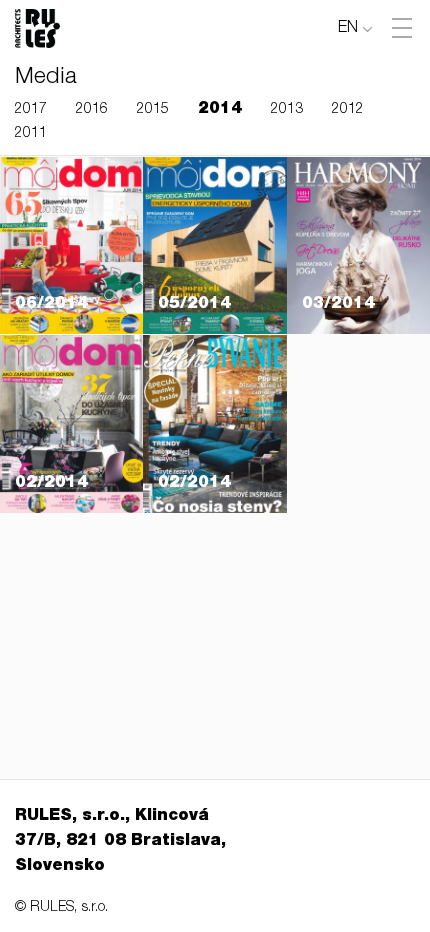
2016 (92, 110)
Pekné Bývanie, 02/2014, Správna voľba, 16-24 (211, 409)
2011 (31, 134)
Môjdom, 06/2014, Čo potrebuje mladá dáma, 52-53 (70, 215)
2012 (348, 110)
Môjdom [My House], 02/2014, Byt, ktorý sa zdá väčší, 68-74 (68, 364)
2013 (287, 110)
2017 (31, 110)
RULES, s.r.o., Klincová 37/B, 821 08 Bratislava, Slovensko (120, 842)
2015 (153, 110)
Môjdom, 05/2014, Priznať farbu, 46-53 (211, 245)
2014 (220, 110)
